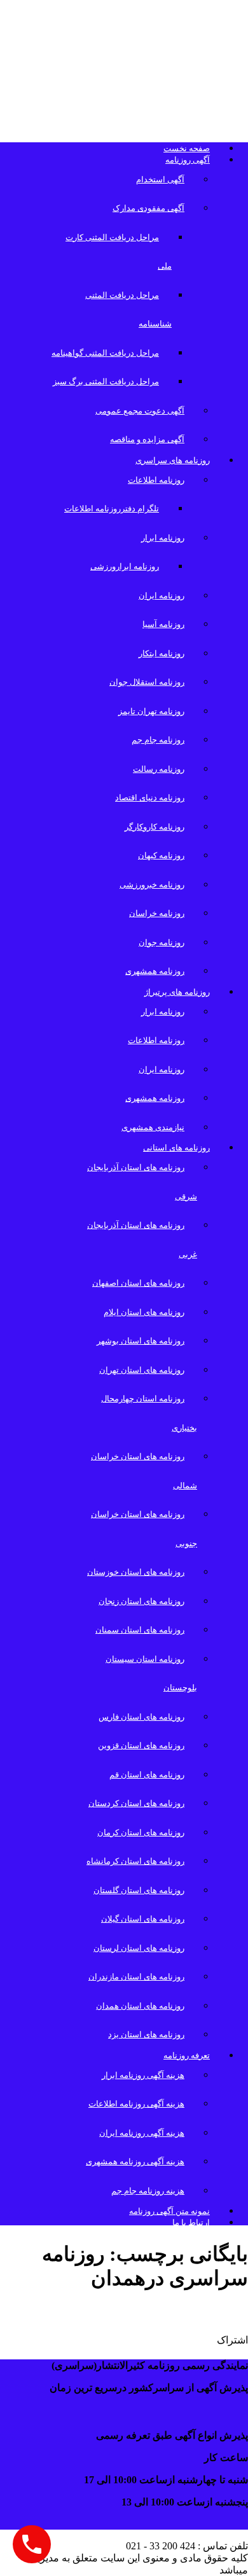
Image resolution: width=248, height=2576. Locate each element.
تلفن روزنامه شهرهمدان (171, 2312)
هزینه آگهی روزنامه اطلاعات (136, 2104)
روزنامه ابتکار (162, 653)
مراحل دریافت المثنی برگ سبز (106, 381)
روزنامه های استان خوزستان (136, 1572)
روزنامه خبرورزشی (152, 885)
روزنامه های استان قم (147, 1775)
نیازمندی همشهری (153, 1127)
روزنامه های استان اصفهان (138, 1283)
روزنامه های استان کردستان (136, 1803)
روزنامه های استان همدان (140, 2006)
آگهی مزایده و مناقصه (147, 439)
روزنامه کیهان (161, 855)
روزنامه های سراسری (173, 460)
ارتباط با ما (191, 2222)
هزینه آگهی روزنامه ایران (142, 2133)
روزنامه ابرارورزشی (125, 566)
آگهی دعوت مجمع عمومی (140, 411)
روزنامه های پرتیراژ (177, 992)
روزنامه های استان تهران (142, 1370)
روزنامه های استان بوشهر (141, 1341)
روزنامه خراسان (157, 913)
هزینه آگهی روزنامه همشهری (135, 2161)
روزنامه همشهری (155, 971)
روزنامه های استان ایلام (144, 1312)
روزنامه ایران (162, 596)
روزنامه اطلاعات (156, 480)
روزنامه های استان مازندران (136, 1977)
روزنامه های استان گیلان (143, 1919)
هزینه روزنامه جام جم (148, 2191)
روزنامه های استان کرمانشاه (135, 1861)
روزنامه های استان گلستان (139, 1890)
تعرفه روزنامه (187, 2055)
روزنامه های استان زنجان (141, 1601)
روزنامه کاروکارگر (155, 827)
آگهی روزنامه (188, 160)
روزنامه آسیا (163, 624)
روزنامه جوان (162, 942)
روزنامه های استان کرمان (141, 1832)
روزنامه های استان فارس (141, 1717)
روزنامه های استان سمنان (140, 1630)
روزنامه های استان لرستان (139, 1948)
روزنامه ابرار (163, 538)
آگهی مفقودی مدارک (148, 208)
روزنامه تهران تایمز (151, 711)
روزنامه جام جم (158, 740)
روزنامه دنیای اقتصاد (150, 798)
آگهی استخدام (160, 179)
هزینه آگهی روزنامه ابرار (143, 2075)
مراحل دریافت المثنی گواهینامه (105, 353)
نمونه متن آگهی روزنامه (169, 2211)
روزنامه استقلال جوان (147, 682)
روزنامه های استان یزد (146, 2034)
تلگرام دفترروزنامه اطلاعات (112, 509)
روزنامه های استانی (176, 1148)
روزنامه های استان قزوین (141, 1745)
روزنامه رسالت (159, 769)
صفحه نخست (187, 148)
